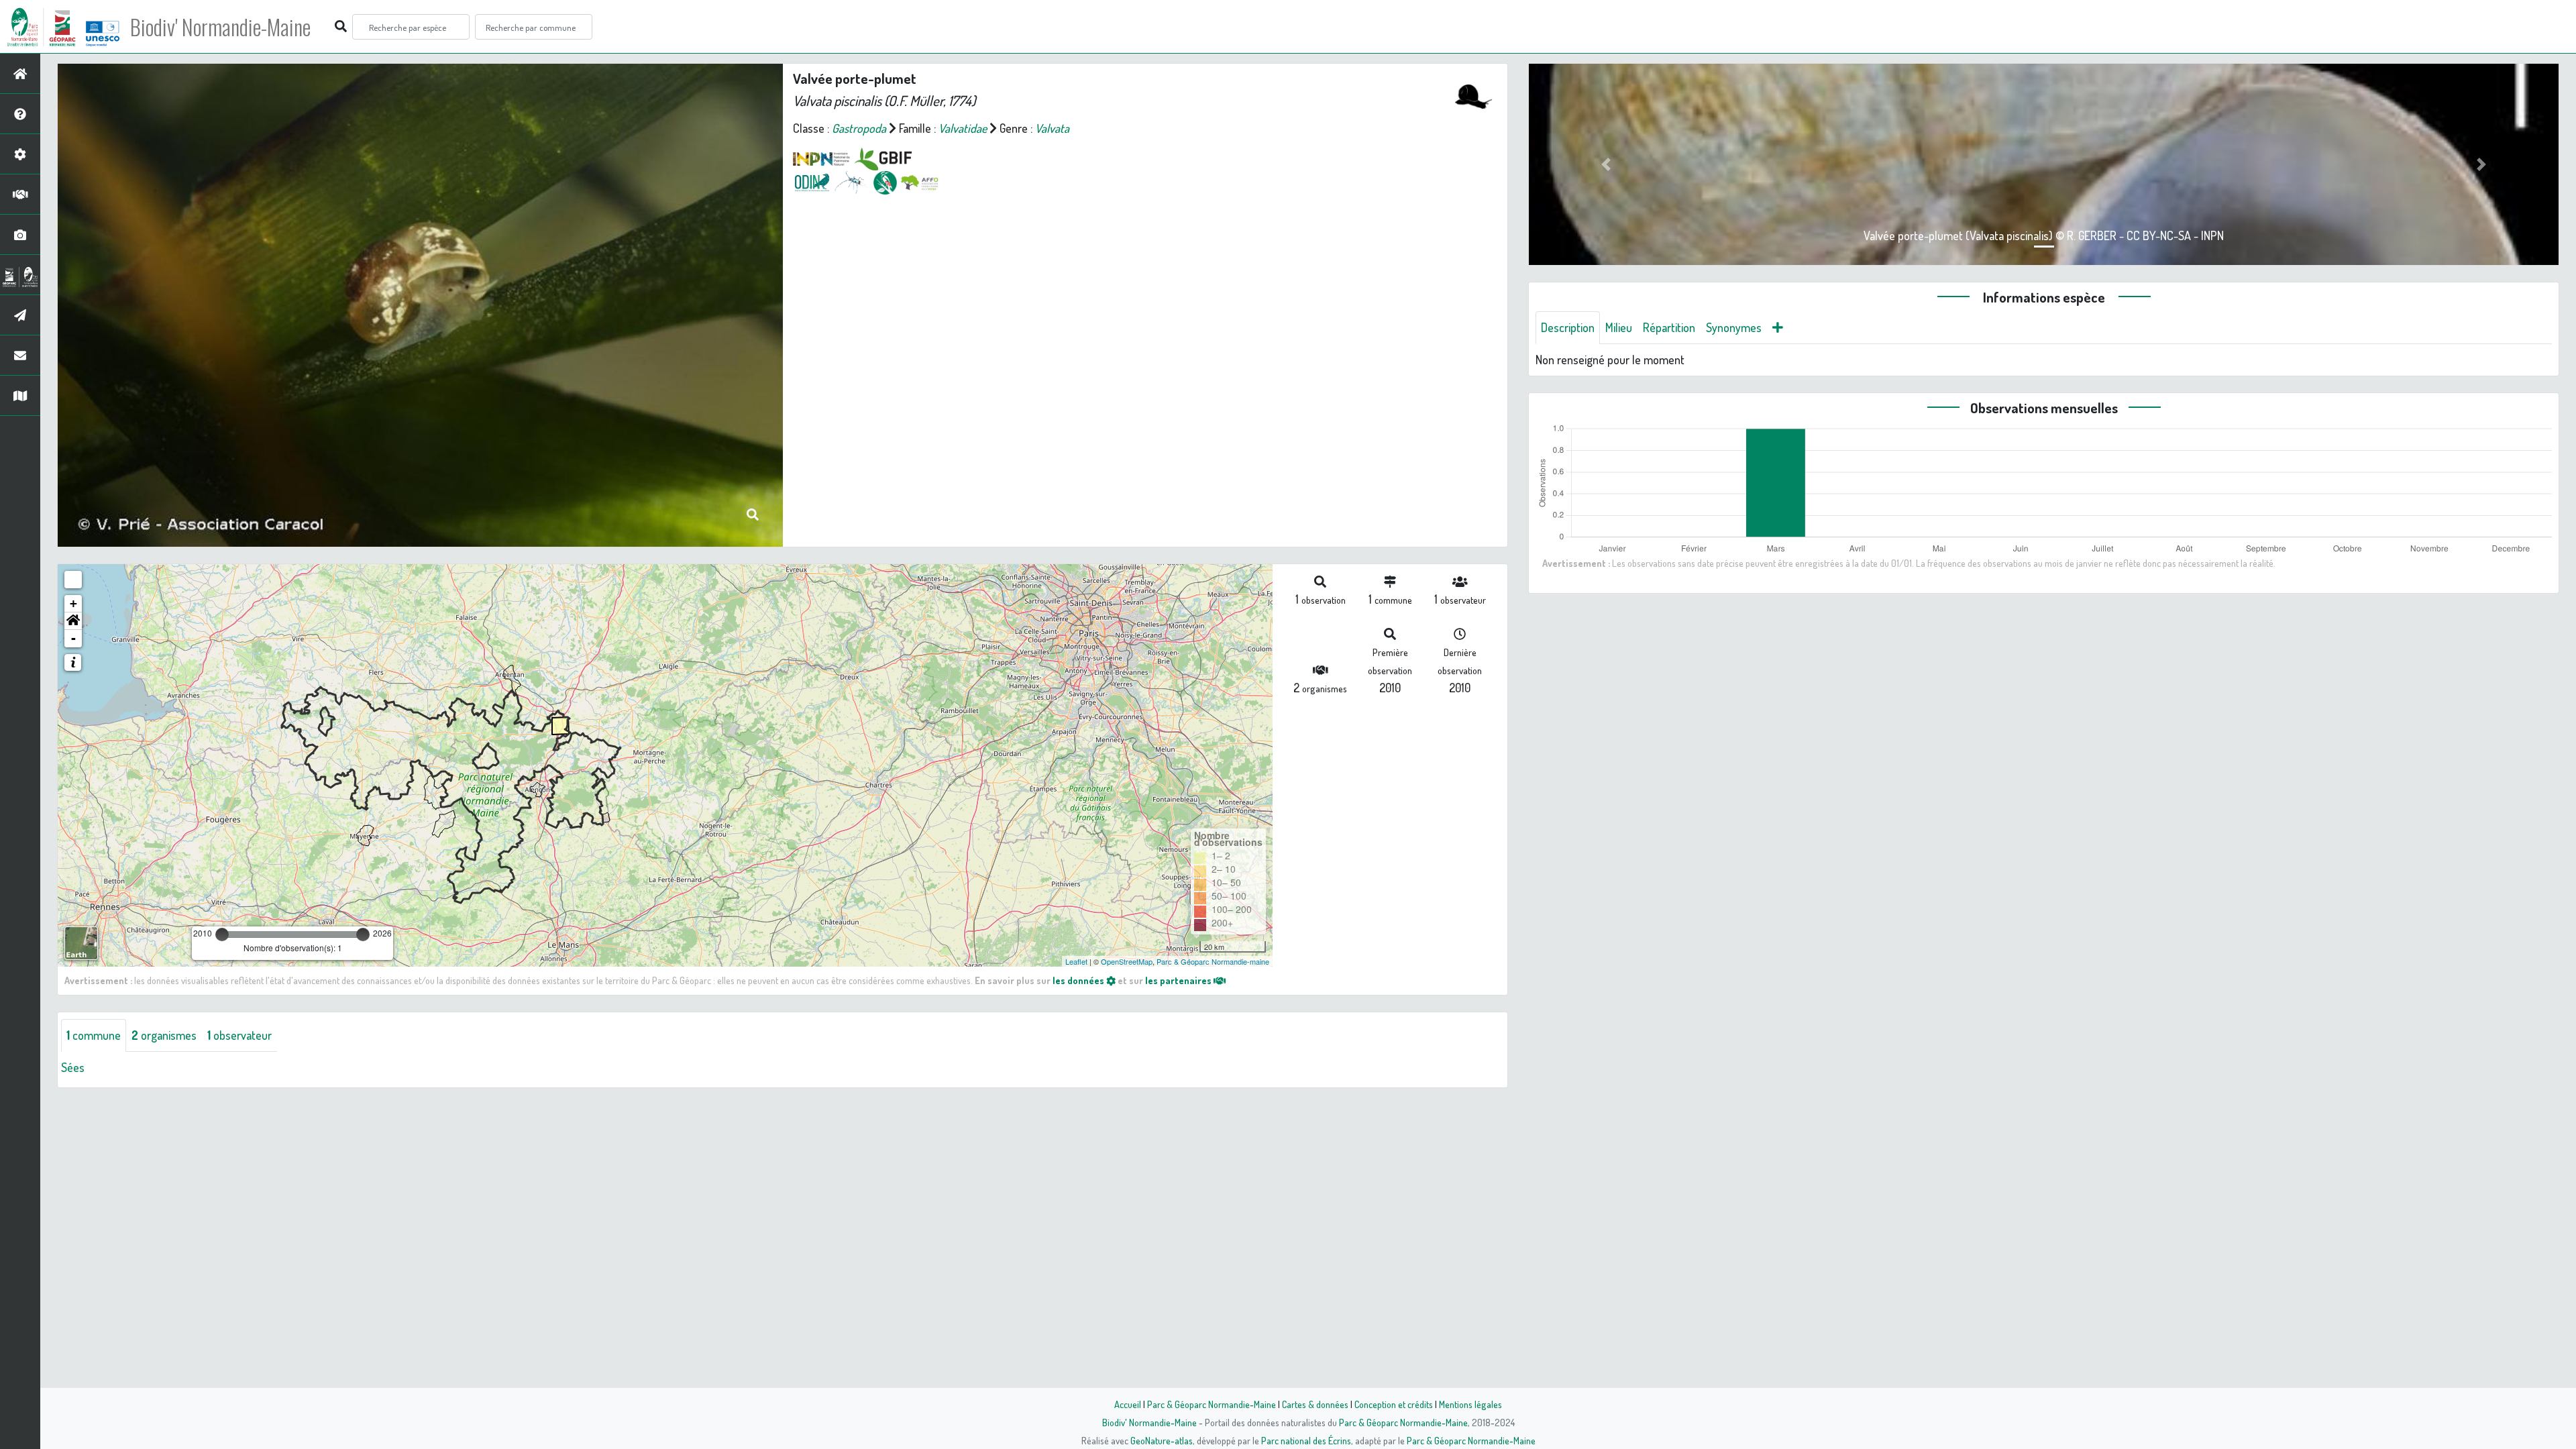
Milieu (1619, 327)
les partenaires (1179, 980)
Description (1568, 327)
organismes (164, 1035)
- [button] (73, 638)
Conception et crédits (1394, 1404)
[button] (73, 621)
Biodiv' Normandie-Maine (220, 27)
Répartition (1669, 327)
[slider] (222, 934)
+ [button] (73, 603)
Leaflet (1076, 961)
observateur (239, 1035)
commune (94, 1035)
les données (1079, 980)
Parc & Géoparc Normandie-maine (1213, 961)
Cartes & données (1315, 1404)
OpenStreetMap (1127, 961)
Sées (73, 1067)
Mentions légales (1470, 1404)
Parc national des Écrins (1306, 1440)
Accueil (1128, 1404)
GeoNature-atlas (1162, 1440)
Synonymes (1734, 327)
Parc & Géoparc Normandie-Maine (1212, 1404)
